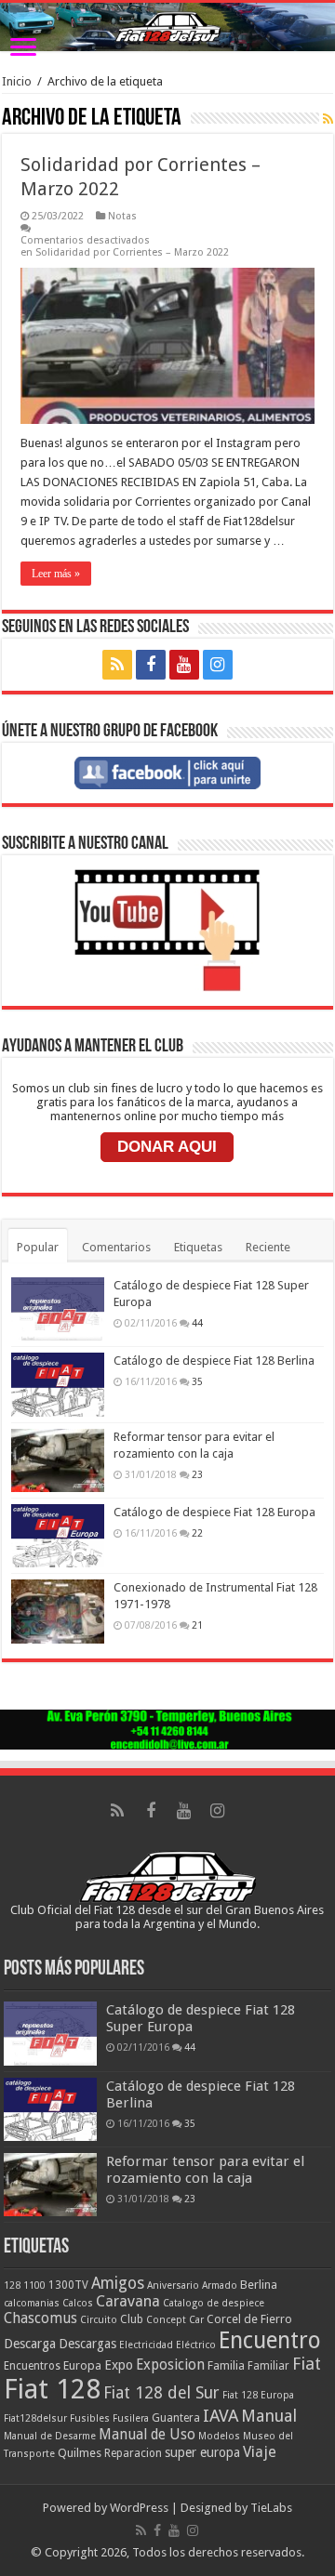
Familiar (268, 2366)
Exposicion (170, 2365)
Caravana (128, 2301)
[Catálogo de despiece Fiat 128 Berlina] (58, 1384)
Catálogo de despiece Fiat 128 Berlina (214, 1361)
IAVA (221, 2416)
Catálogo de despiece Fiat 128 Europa (214, 1512)
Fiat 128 (52, 2389)
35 (197, 1381)
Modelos (219, 2436)
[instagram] (218, 665)
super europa (202, 2452)
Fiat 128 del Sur (161, 2393)
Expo (119, 2365)
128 (12, 2285)
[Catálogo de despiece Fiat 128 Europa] (58, 1536)
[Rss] (117, 665)
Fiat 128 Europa (258, 2395)
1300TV (68, 2285)
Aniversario (173, 2285)
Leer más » (56, 574)
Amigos (118, 2283)
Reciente (268, 1247)
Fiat (307, 2364)
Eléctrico (196, 2345)
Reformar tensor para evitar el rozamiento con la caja (205, 2170)
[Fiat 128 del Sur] (167, 27)
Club (132, 2319)
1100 (34, 2285)
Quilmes (80, 2453)
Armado (220, 2285)
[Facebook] (151, 665)
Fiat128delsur (35, 2418)
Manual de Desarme (50, 2436)
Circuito (99, 2320)
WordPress (139, 2508)
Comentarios (116, 1247)
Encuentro (270, 2340)
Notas (122, 216)
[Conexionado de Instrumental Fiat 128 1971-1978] (58, 1611)
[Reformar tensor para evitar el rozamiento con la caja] (58, 1460)
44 (197, 1323)
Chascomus (40, 2318)
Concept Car (175, 2320)
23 (197, 1474)
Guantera (176, 2418)
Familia (226, 2365)
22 (197, 1533)
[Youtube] (184, 665)
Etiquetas (198, 1247)
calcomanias (32, 2303)
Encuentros (32, 2366)
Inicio (17, 81)
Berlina (259, 2285)
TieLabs (271, 2508)
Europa (82, 2365)
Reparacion (133, 2453)
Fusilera (131, 2418)
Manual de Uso (147, 2435)
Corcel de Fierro (249, 2319)
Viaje (260, 2452)
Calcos (78, 2303)
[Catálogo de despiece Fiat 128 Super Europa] (58, 1309)
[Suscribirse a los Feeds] (328, 119)
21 (197, 1625)
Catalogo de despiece (214, 2303)
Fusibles (90, 2418)
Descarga (30, 2344)
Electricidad (146, 2345)
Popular (38, 1247)
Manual (269, 2416)
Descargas (87, 2344)
